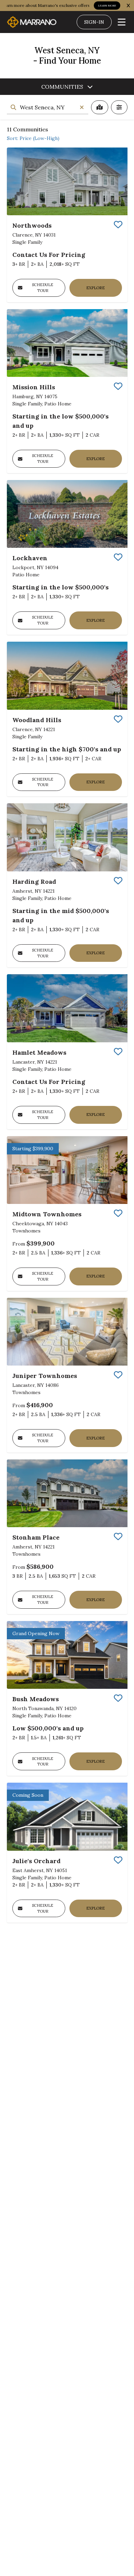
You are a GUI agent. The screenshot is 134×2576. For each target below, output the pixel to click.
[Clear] (82, 107)
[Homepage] (32, 22)
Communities (62, 87)
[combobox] (48, 107)
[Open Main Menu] (122, 22)
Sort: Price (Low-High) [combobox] (33, 138)
